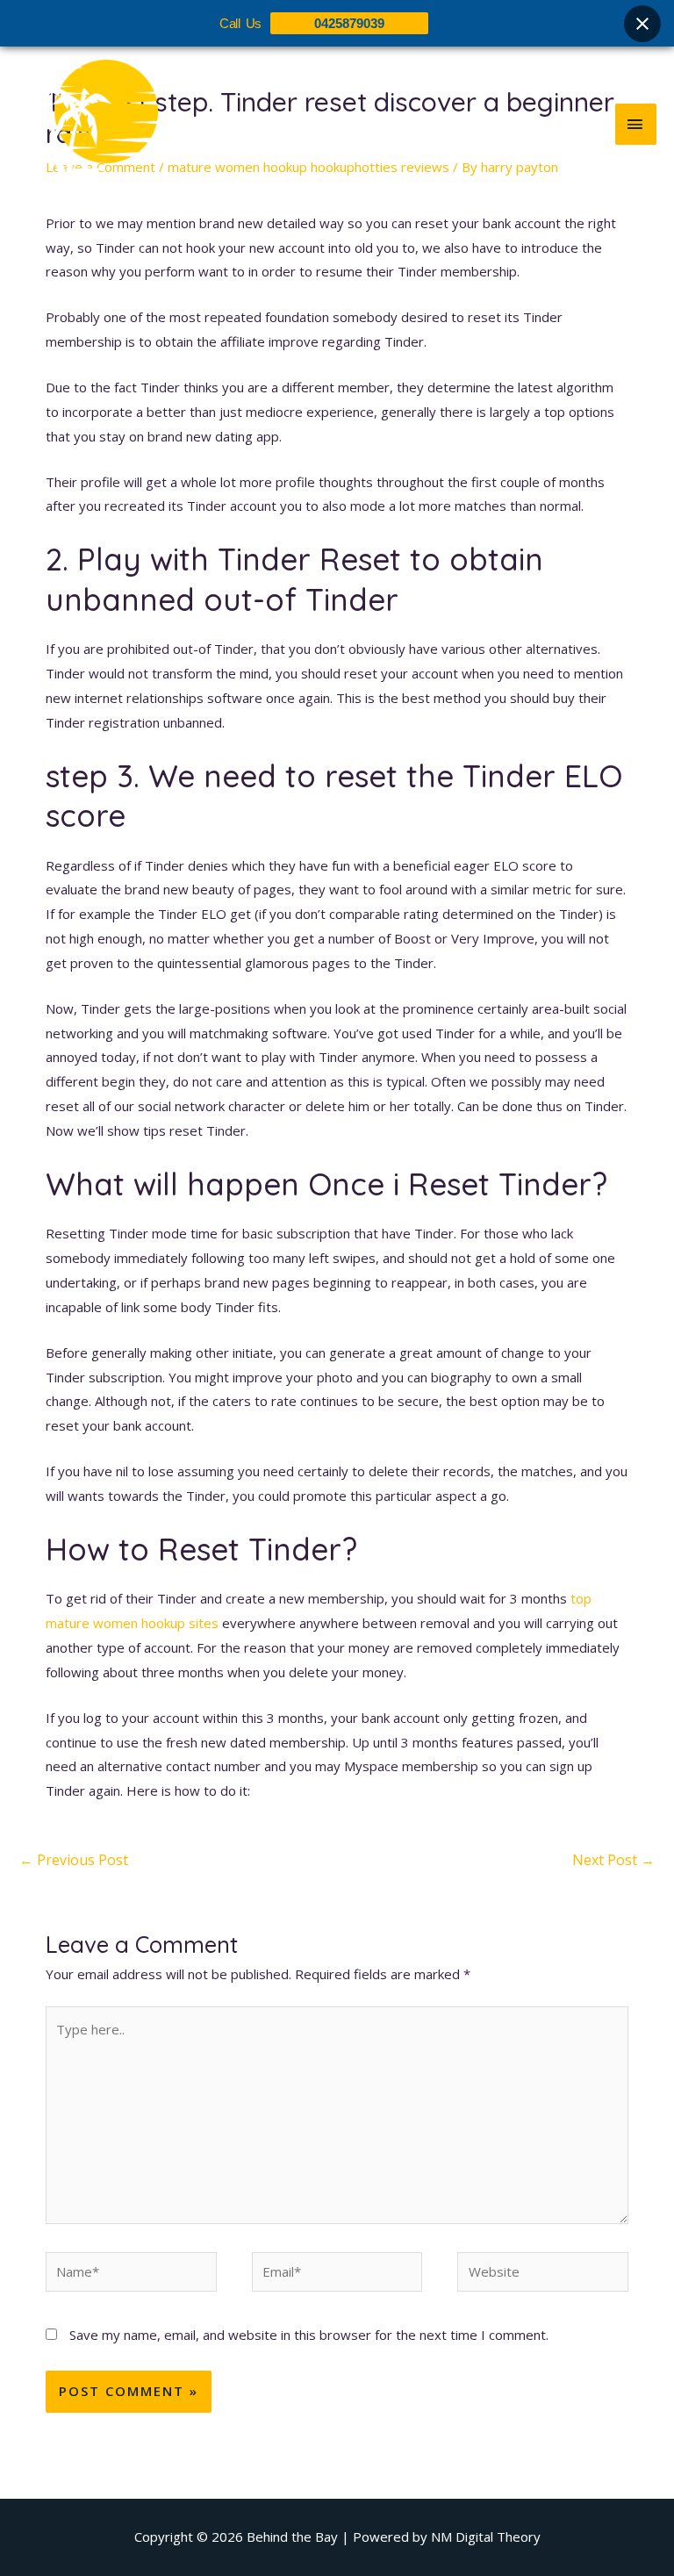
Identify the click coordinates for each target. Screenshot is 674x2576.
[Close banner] (642, 24)
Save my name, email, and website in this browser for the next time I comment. (309, 2335)
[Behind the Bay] (88, 124)
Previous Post (74, 1860)
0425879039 (349, 23)
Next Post (613, 1860)
